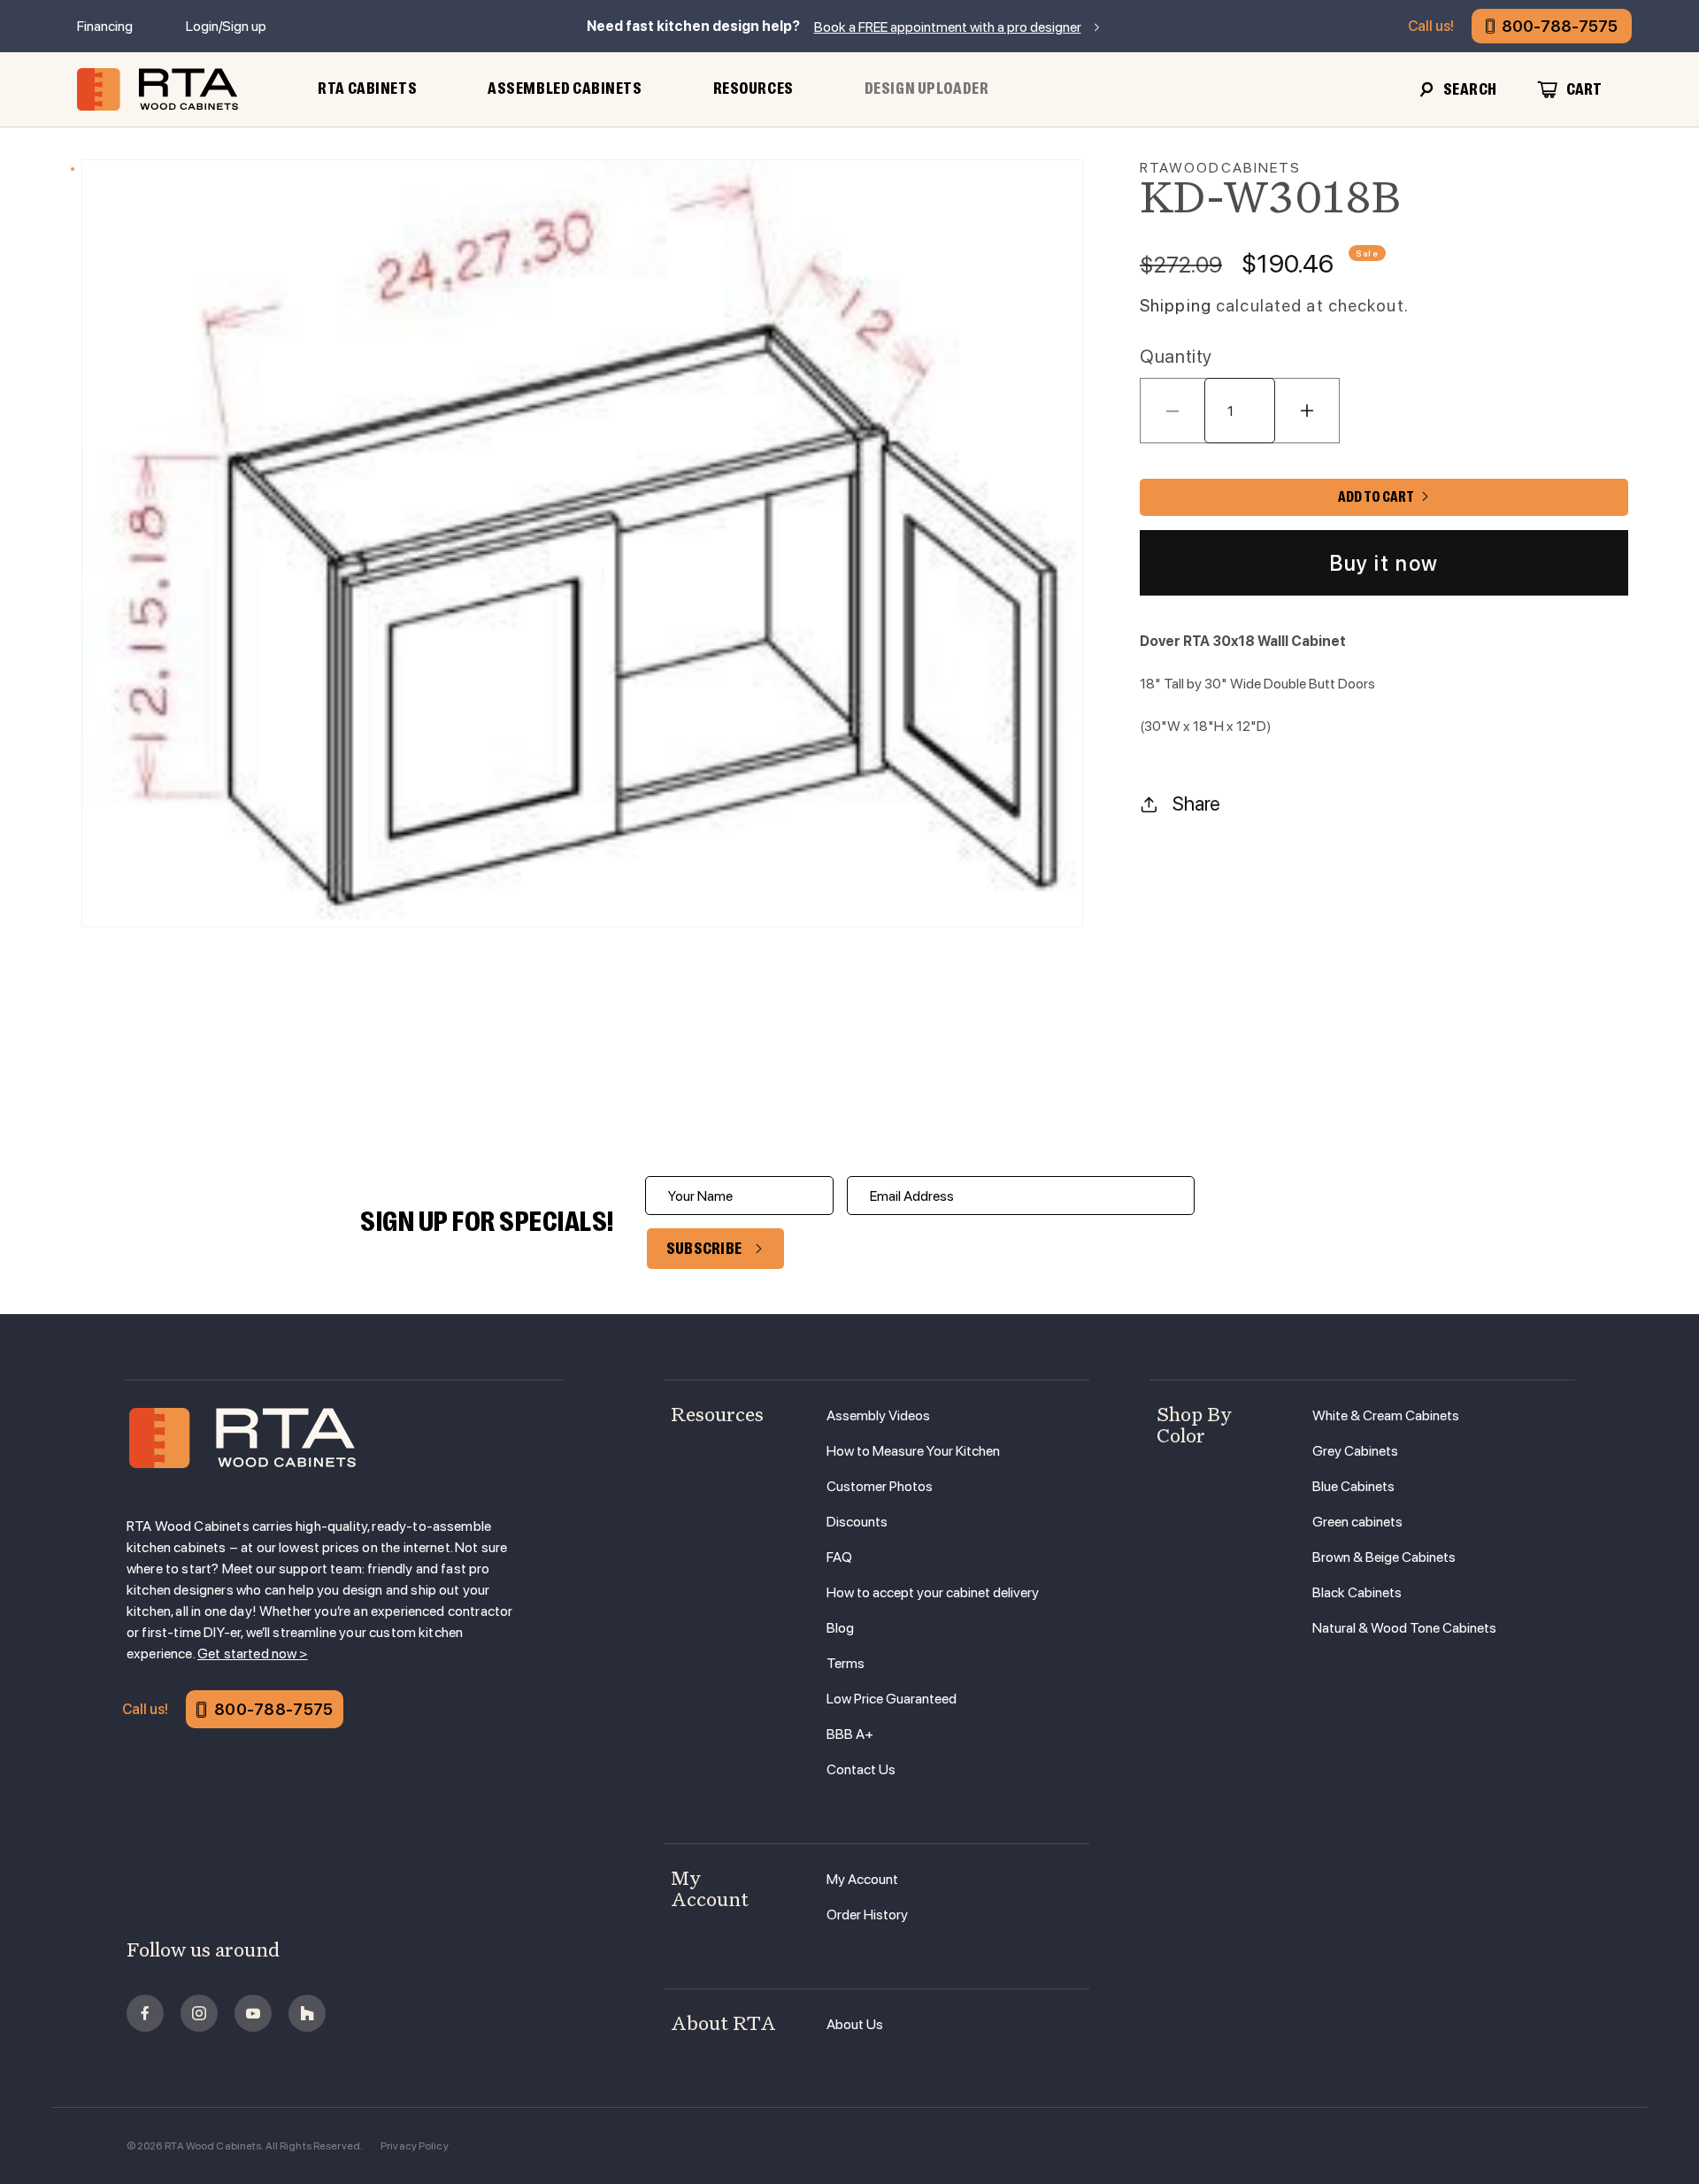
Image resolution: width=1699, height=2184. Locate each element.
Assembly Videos (878, 1415)
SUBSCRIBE (704, 1249)
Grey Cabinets (1355, 1451)
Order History (867, 1915)
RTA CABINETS (367, 88)
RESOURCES (753, 88)
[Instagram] (199, 2013)
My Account (862, 1879)
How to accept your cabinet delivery (933, 1592)
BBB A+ (850, 1734)
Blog (840, 1628)
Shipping (1176, 306)
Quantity (1176, 356)
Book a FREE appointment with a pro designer (948, 27)
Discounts (857, 1522)
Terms (846, 1663)
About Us (855, 2024)
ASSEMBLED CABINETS (565, 88)
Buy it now (1384, 563)
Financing (105, 26)
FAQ (839, 1557)
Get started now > (253, 1653)
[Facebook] (145, 2013)
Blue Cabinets (1353, 1486)
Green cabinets (1357, 1522)
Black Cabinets (1357, 1592)
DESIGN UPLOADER (927, 88)
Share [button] (1196, 804)
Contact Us (861, 1769)
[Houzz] (307, 2013)
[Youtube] (253, 2013)
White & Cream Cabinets (1386, 1415)
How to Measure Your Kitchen (913, 1451)
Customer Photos (880, 1486)
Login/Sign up (226, 26)
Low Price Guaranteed (892, 1699)
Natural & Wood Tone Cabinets (1404, 1628)
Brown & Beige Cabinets (1384, 1557)
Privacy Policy (415, 2146)
